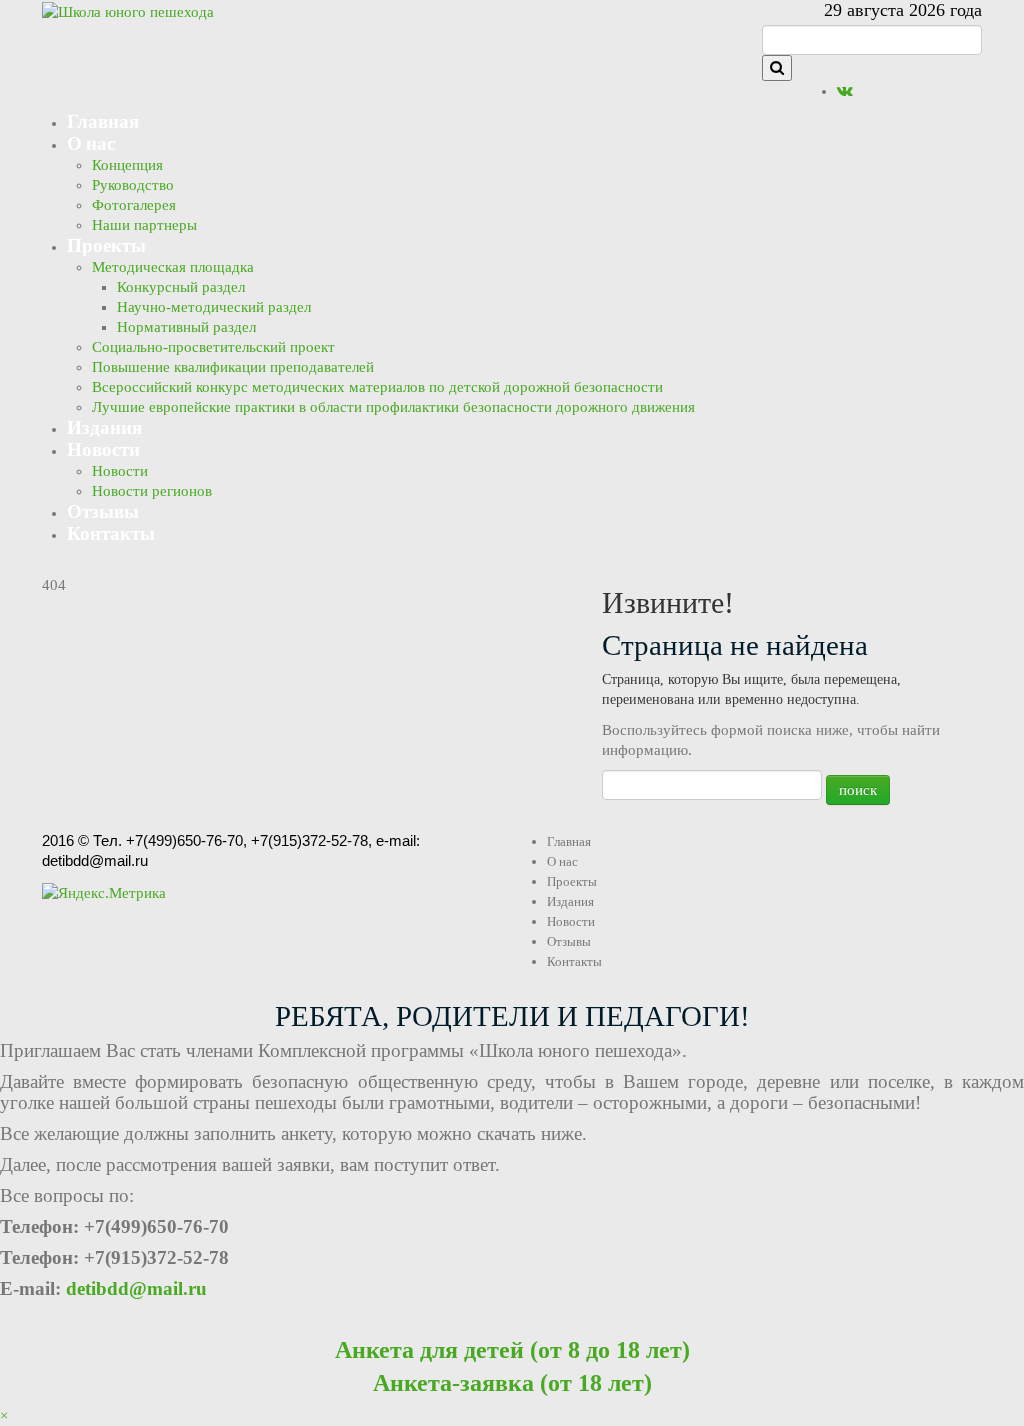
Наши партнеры (144, 225)
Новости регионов (152, 491)
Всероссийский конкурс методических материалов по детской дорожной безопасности (377, 387)
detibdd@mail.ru (136, 1288)
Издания (104, 426)
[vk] (845, 90)
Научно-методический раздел (214, 307)
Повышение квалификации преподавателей (233, 367)
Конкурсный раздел (181, 287)
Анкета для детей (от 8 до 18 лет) (512, 1350)
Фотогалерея (134, 205)
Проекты (106, 244)
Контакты (111, 532)
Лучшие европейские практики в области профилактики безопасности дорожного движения (393, 407)
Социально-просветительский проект (213, 347)
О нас (91, 142)
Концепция (127, 165)
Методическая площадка (173, 267)
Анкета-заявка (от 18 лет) (512, 1383)
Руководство (133, 185)
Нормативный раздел (186, 327)
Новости (103, 448)
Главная (103, 120)
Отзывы (103, 510)
